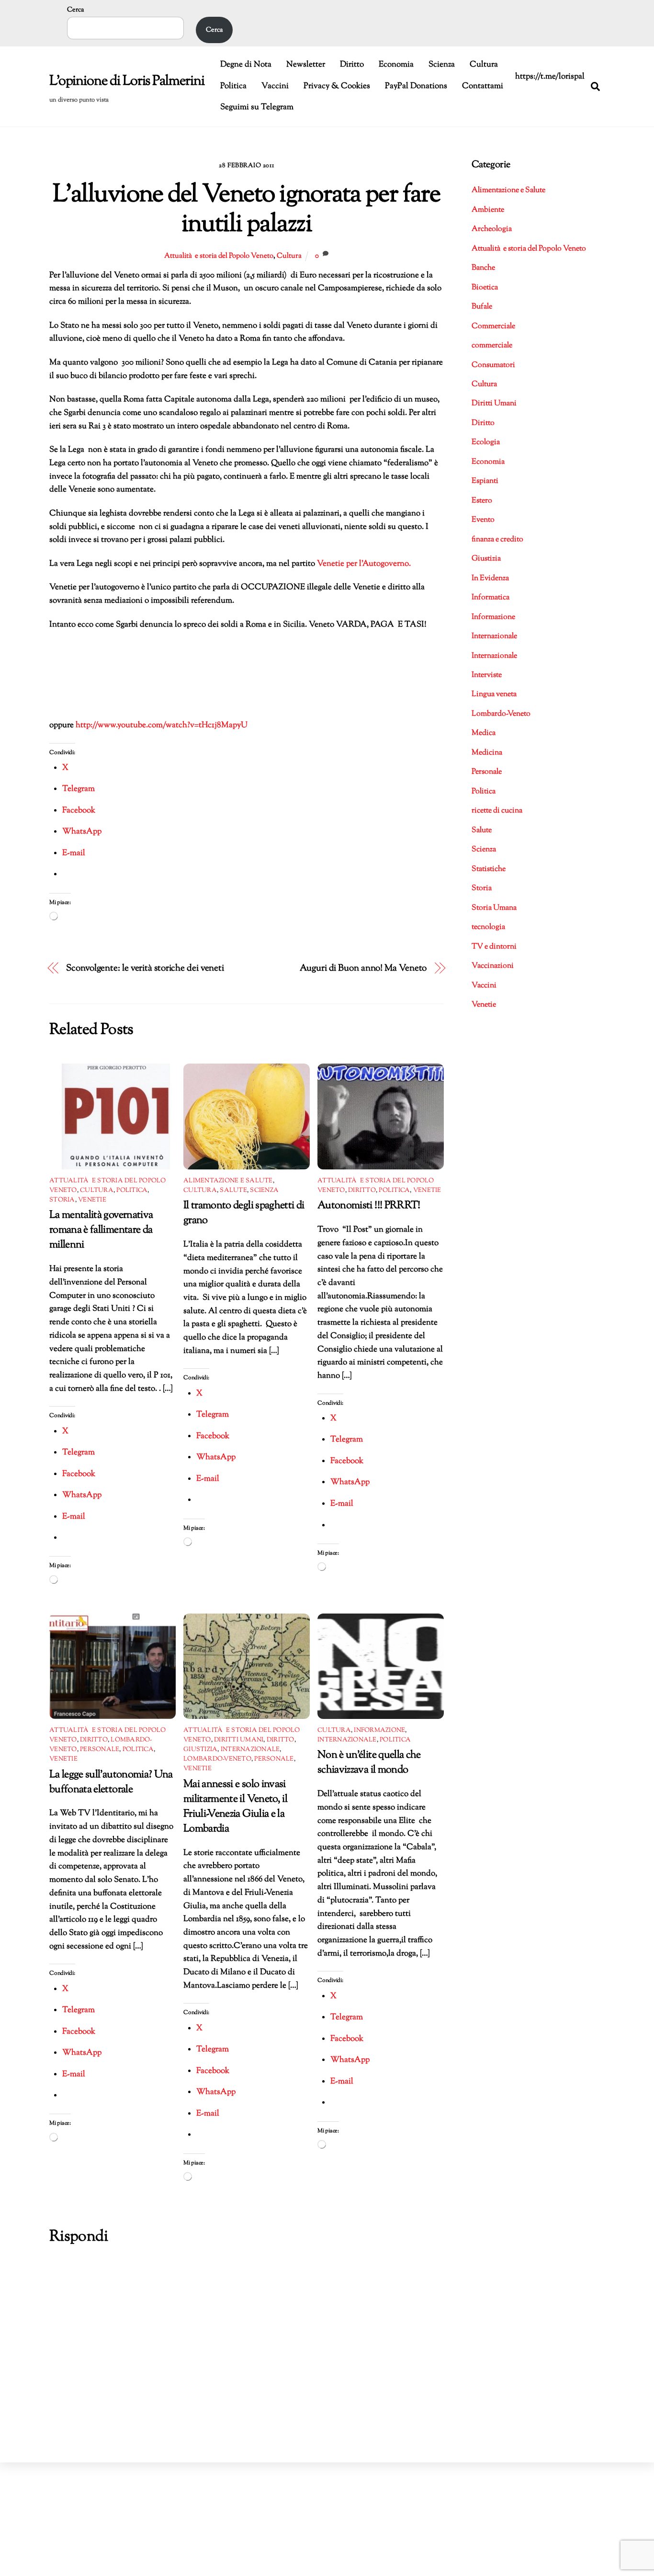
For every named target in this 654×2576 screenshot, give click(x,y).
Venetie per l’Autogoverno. (363, 564)
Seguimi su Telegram (257, 107)
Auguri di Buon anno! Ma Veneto (363, 968)
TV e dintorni (494, 947)
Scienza (442, 65)
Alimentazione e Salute (228, 1181)
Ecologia (486, 442)
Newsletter (306, 65)
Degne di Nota (246, 65)
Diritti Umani (239, 1740)
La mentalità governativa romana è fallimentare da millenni (101, 1230)
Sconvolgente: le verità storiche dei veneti (145, 968)
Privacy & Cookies (337, 86)
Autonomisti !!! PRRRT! (369, 1206)
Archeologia (492, 229)
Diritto (352, 65)
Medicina (487, 753)
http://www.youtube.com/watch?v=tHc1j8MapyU (162, 725)
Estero (482, 501)
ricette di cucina (497, 811)
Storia (62, 1200)
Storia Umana (494, 908)
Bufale (482, 307)
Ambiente (488, 210)
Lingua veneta (494, 694)
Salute (233, 1191)
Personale (100, 1750)
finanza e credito (497, 540)
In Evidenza (490, 578)
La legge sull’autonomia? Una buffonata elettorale (111, 1782)
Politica (233, 86)
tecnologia (488, 927)
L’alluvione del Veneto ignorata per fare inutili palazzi (247, 210)
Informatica (490, 598)
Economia (396, 65)
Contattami (483, 86)
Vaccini (275, 86)
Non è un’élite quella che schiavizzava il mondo (369, 1763)
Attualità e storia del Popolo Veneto (219, 256)
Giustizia (200, 1750)
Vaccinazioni (493, 966)
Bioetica (485, 288)
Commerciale (493, 326)
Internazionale (250, 1750)
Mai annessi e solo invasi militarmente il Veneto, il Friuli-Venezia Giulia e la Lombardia (235, 1807)
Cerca (75, 10)
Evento (483, 520)
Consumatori (493, 365)
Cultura (484, 65)
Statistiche (489, 869)
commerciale (492, 346)
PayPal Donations (416, 86)
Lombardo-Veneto (217, 1759)
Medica (484, 733)
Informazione (379, 1730)
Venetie (92, 1200)
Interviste (487, 675)
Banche (483, 268)
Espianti (485, 481)
